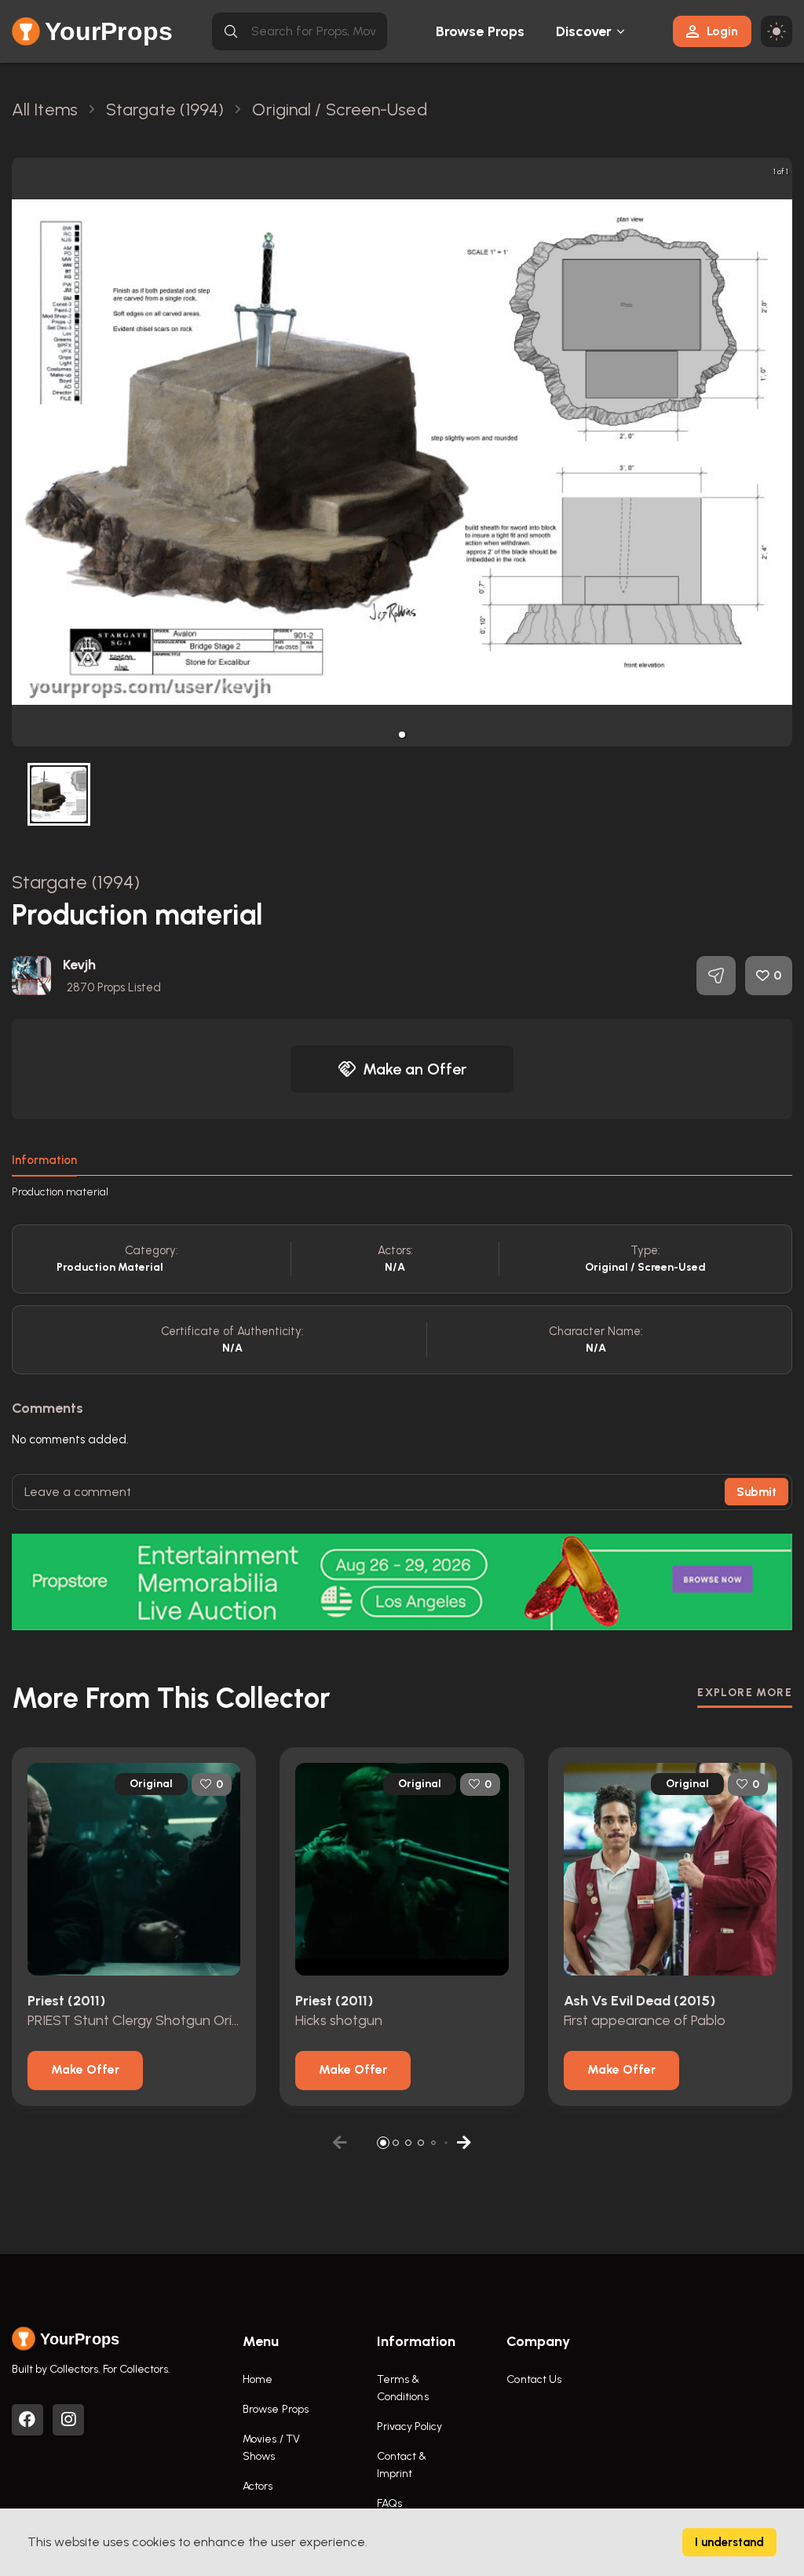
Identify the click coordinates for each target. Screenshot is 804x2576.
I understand (729, 2542)
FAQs (389, 2503)
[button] (402, 735)
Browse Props (480, 31)
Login (722, 31)
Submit (756, 1492)
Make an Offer (415, 1069)
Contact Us (534, 2379)
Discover (584, 31)
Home (258, 2379)
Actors (258, 2486)
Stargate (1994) (76, 882)
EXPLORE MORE (745, 1693)
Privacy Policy (409, 2426)
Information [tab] (44, 1160)
